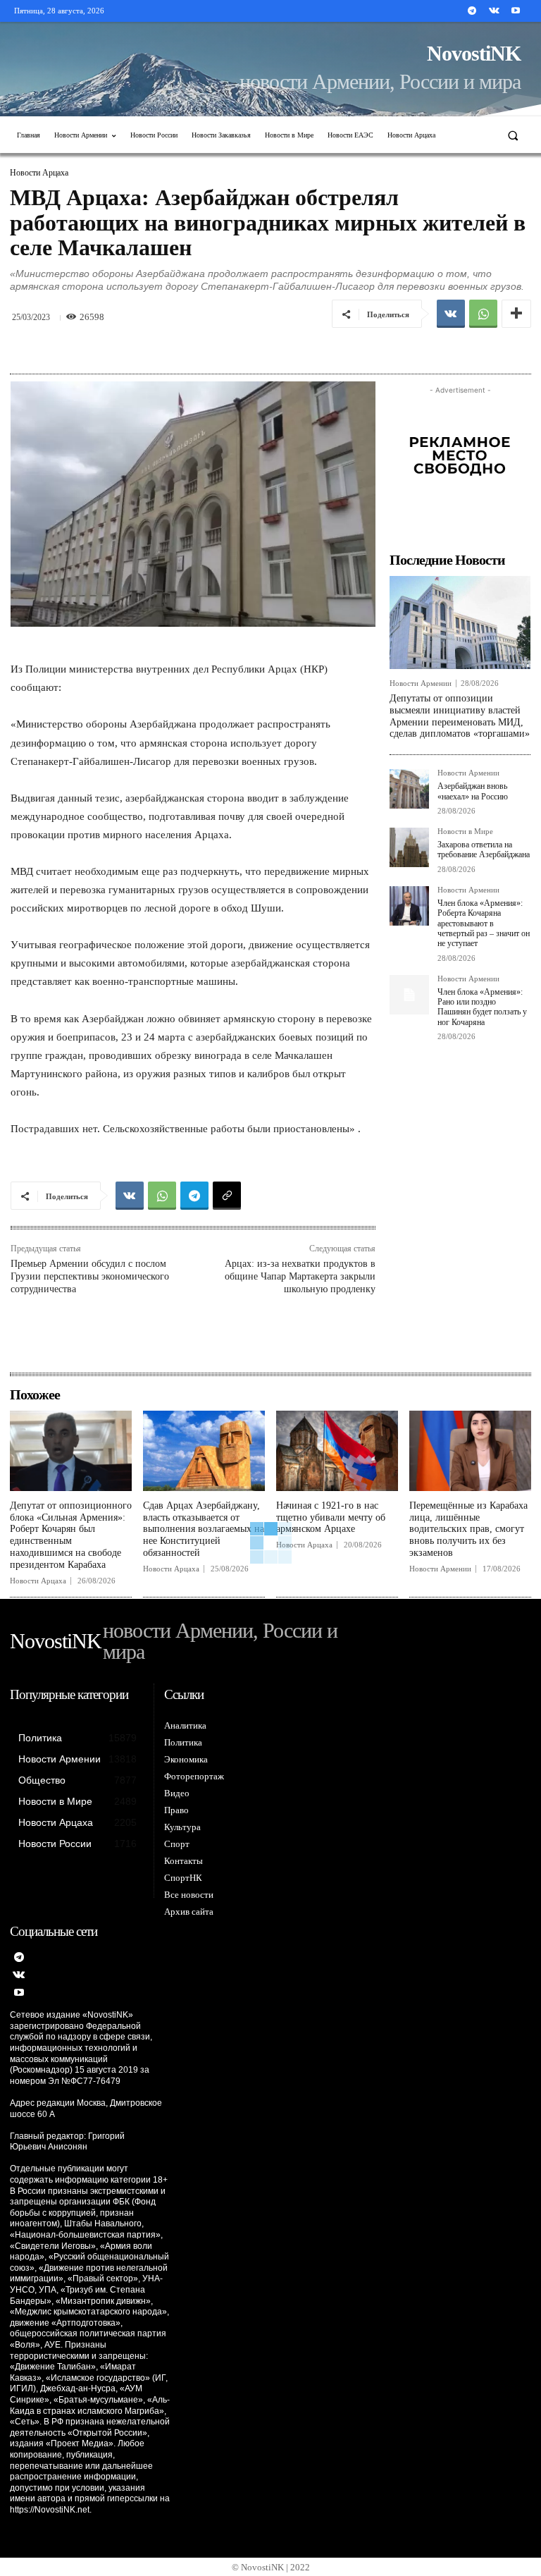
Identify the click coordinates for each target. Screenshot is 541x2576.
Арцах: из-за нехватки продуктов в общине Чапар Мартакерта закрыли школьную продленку (300, 1276)
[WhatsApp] (483, 314)
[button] (513, 135)
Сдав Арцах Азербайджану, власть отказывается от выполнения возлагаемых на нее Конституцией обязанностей (204, 1529)
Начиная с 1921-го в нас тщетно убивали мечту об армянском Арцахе (331, 1517)
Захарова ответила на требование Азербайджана (484, 850)
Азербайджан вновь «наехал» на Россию (473, 791)
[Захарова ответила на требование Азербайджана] (409, 847)
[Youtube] (516, 11)
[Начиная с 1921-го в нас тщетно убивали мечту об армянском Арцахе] (337, 1451)
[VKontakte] (494, 11)
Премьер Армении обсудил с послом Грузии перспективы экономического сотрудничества (90, 1276)
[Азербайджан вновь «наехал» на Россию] (409, 789)
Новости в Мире (465, 832)
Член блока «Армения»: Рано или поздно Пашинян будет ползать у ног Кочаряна (482, 1007)
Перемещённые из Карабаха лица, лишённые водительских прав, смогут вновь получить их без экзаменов (468, 1529)
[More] (516, 314)
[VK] (451, 314)
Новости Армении (421, 683)
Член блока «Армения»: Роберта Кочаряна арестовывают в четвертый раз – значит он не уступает (484, 924)
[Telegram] (472, 11)
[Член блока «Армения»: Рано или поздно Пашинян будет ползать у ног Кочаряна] (409, 995)
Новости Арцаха (39, 173)
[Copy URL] (227, 1196)
